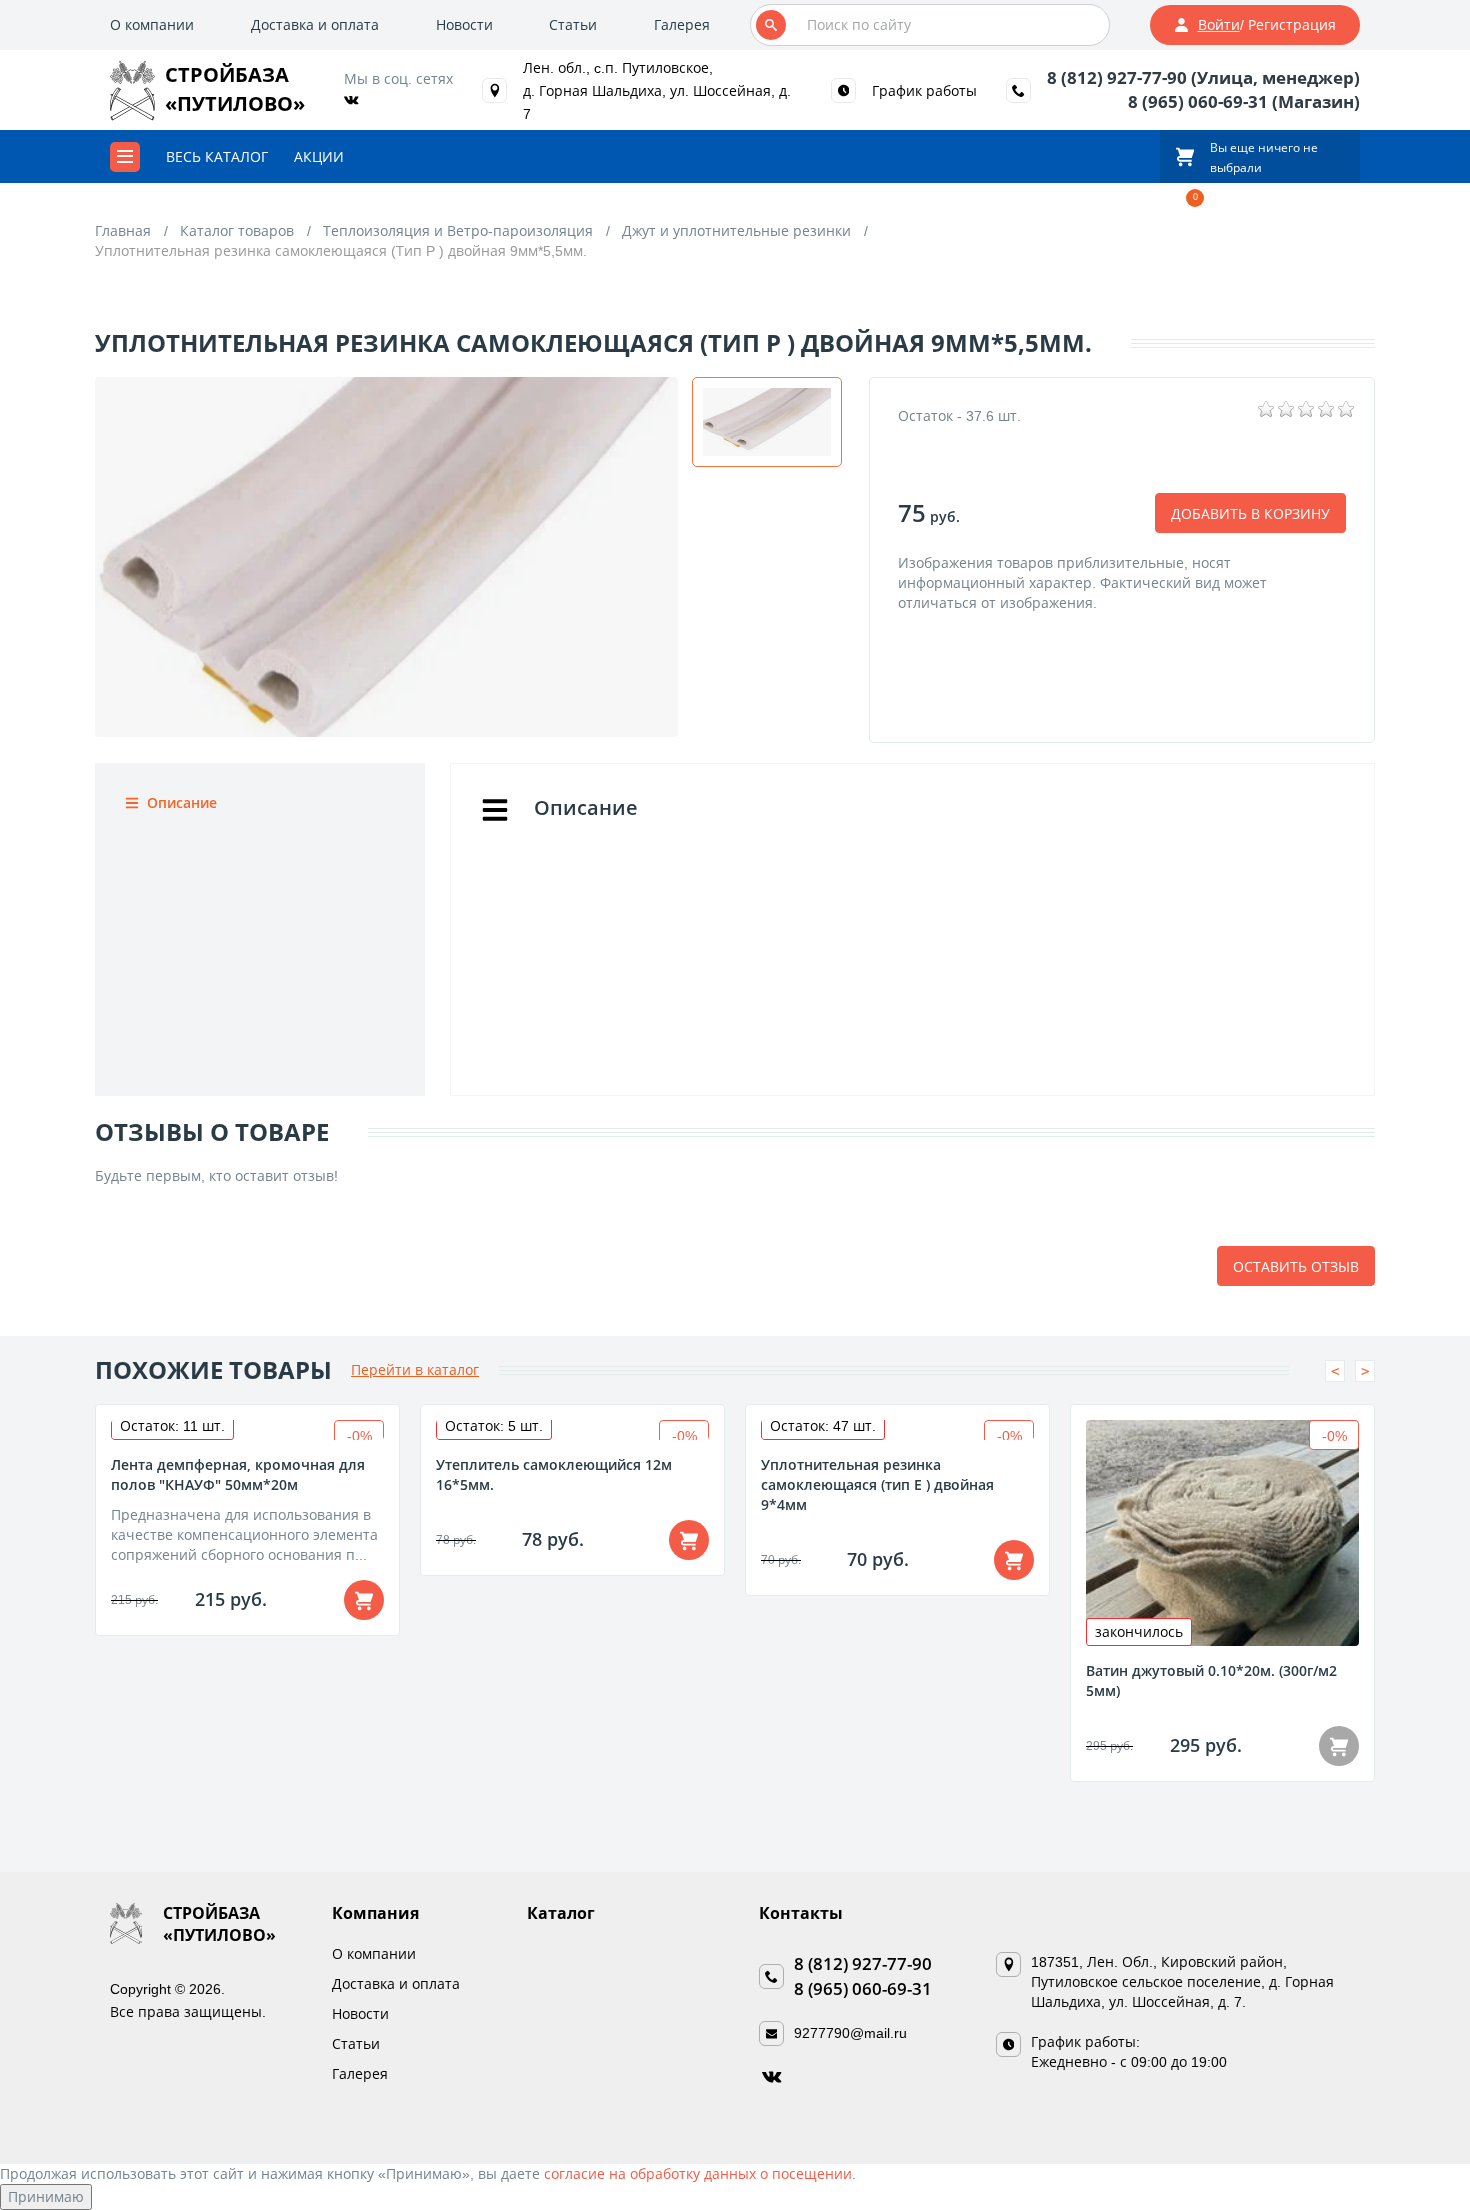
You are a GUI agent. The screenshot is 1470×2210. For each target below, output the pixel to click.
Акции (319, 156)
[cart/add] (364, 1600)
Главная (123, 230)
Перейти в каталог (415, 1369)
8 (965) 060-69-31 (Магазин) (1244, 101)
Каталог (561, 1913)
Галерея (682, 24)
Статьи (573, 24)
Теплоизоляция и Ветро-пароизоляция (458, 230)
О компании (152, 24)
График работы (924, 90)
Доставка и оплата (315, 24)
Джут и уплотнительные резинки (736, 230)
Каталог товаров (237, 230)
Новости (464, 24)
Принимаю (46, 2196)
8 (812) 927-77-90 (863, 1963)
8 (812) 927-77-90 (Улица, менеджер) (1203, 77)
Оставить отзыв (1296, 1266)
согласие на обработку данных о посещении (698, 2173)
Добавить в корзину (1250, 513)
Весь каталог (217, 156)
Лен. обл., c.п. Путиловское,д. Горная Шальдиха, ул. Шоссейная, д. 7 (657, 90)
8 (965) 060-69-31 (863, 1988)
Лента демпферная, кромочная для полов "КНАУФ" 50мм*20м (238, 1474)
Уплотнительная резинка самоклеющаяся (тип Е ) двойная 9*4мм (877, 1484)
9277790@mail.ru (850, 2032)
